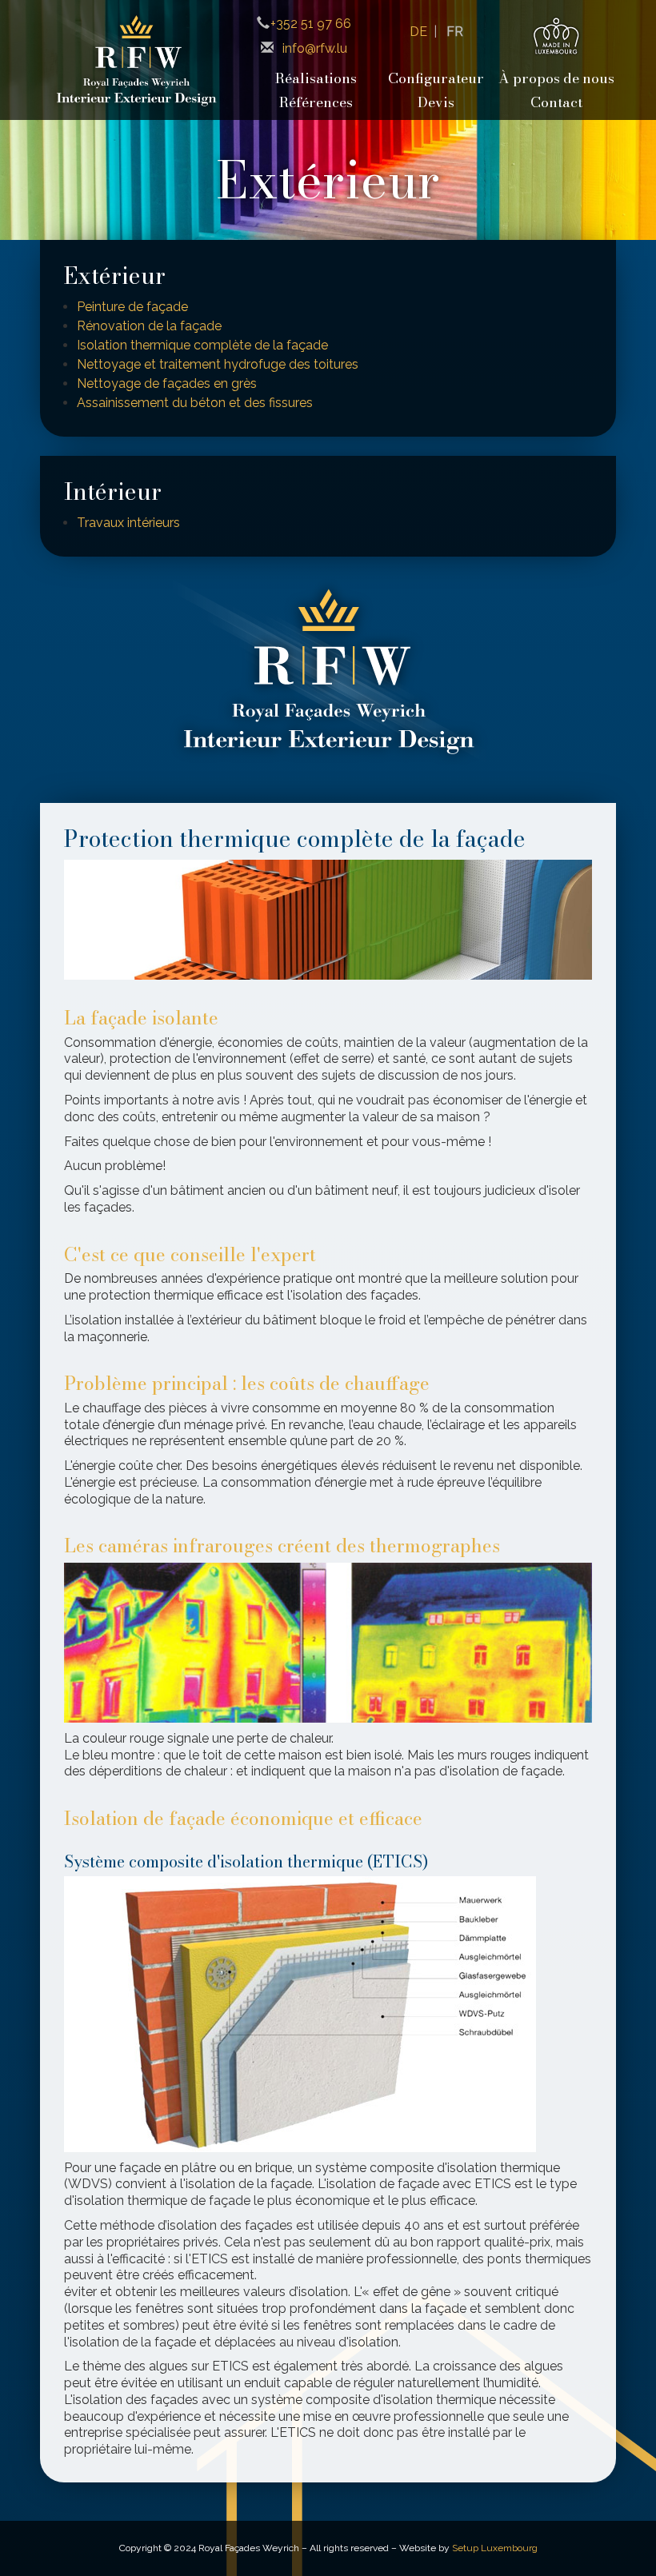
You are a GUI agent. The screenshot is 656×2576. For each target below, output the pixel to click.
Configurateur (436, 78)
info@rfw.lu (315, 48)
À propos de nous (556, 78)
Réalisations (316, 78)
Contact (556, 102)
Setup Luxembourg (495, 2548)
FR (455, 32)
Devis (436, 102)
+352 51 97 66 (311, 24)
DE (418, 32)
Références (316, 102)
